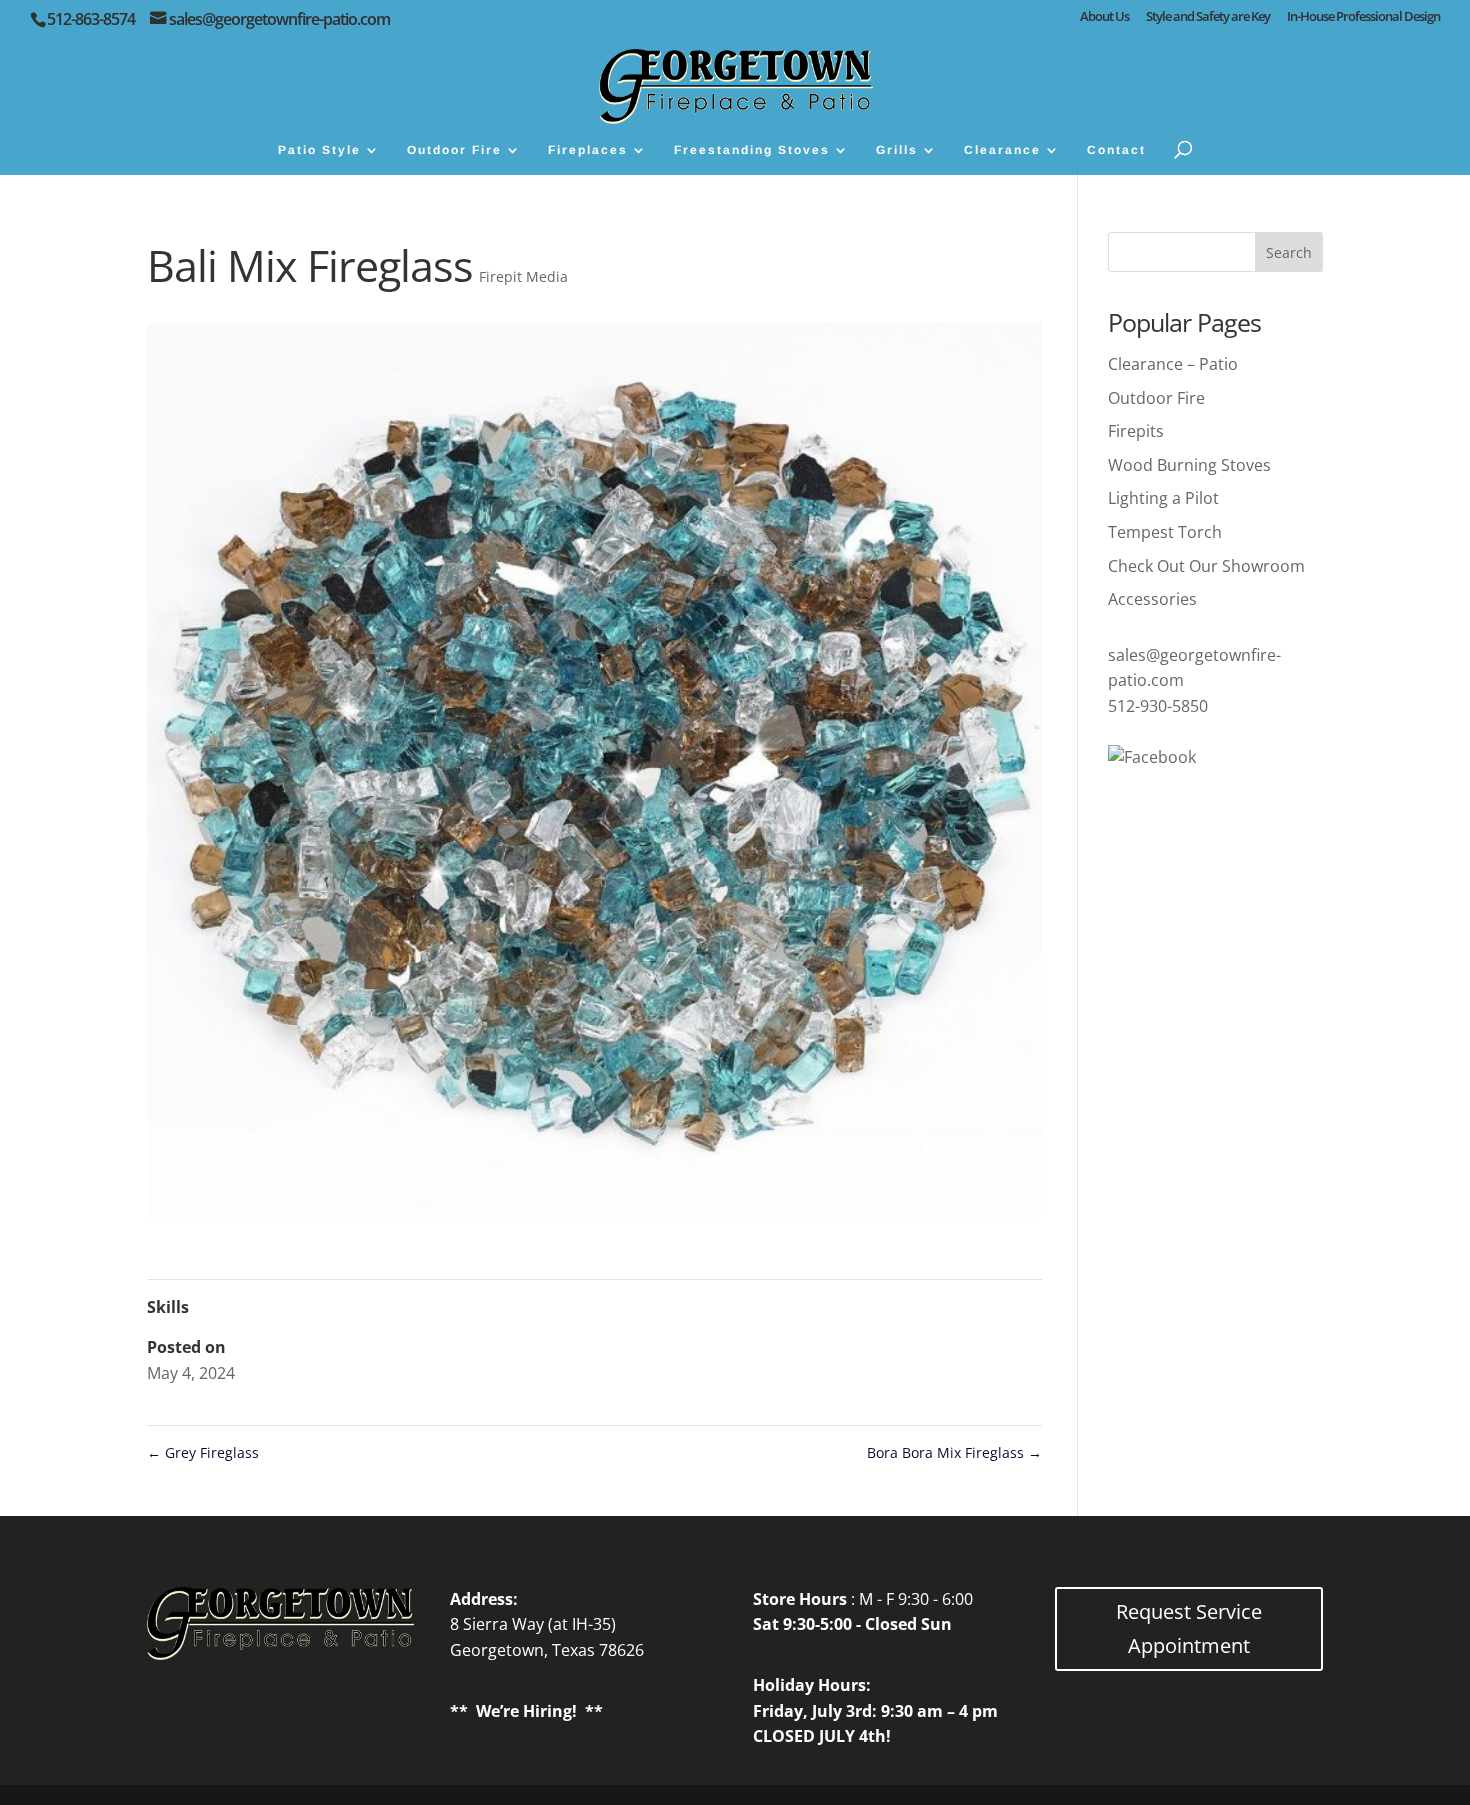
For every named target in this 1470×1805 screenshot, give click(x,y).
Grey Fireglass (203, 1452)
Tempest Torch (1165, 532)
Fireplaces (588, 150)
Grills (897, 150)
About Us (1104, 17)
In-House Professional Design (1363, 17)
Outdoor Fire (454, 150)
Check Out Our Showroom (1206, 566)
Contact (1116, 150)
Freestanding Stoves (752, 150)
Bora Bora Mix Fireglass (954, 1452)
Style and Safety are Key (1208, 17)
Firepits (1136, 431)
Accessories (1152, 599)
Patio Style (319, 150)
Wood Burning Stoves (1189, 465)
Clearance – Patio (1173, 364)
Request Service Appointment (1189, 1628)
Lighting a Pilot (1163, 498)
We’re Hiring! (526, 1711)
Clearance (1002, 150)
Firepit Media (523, 276)
